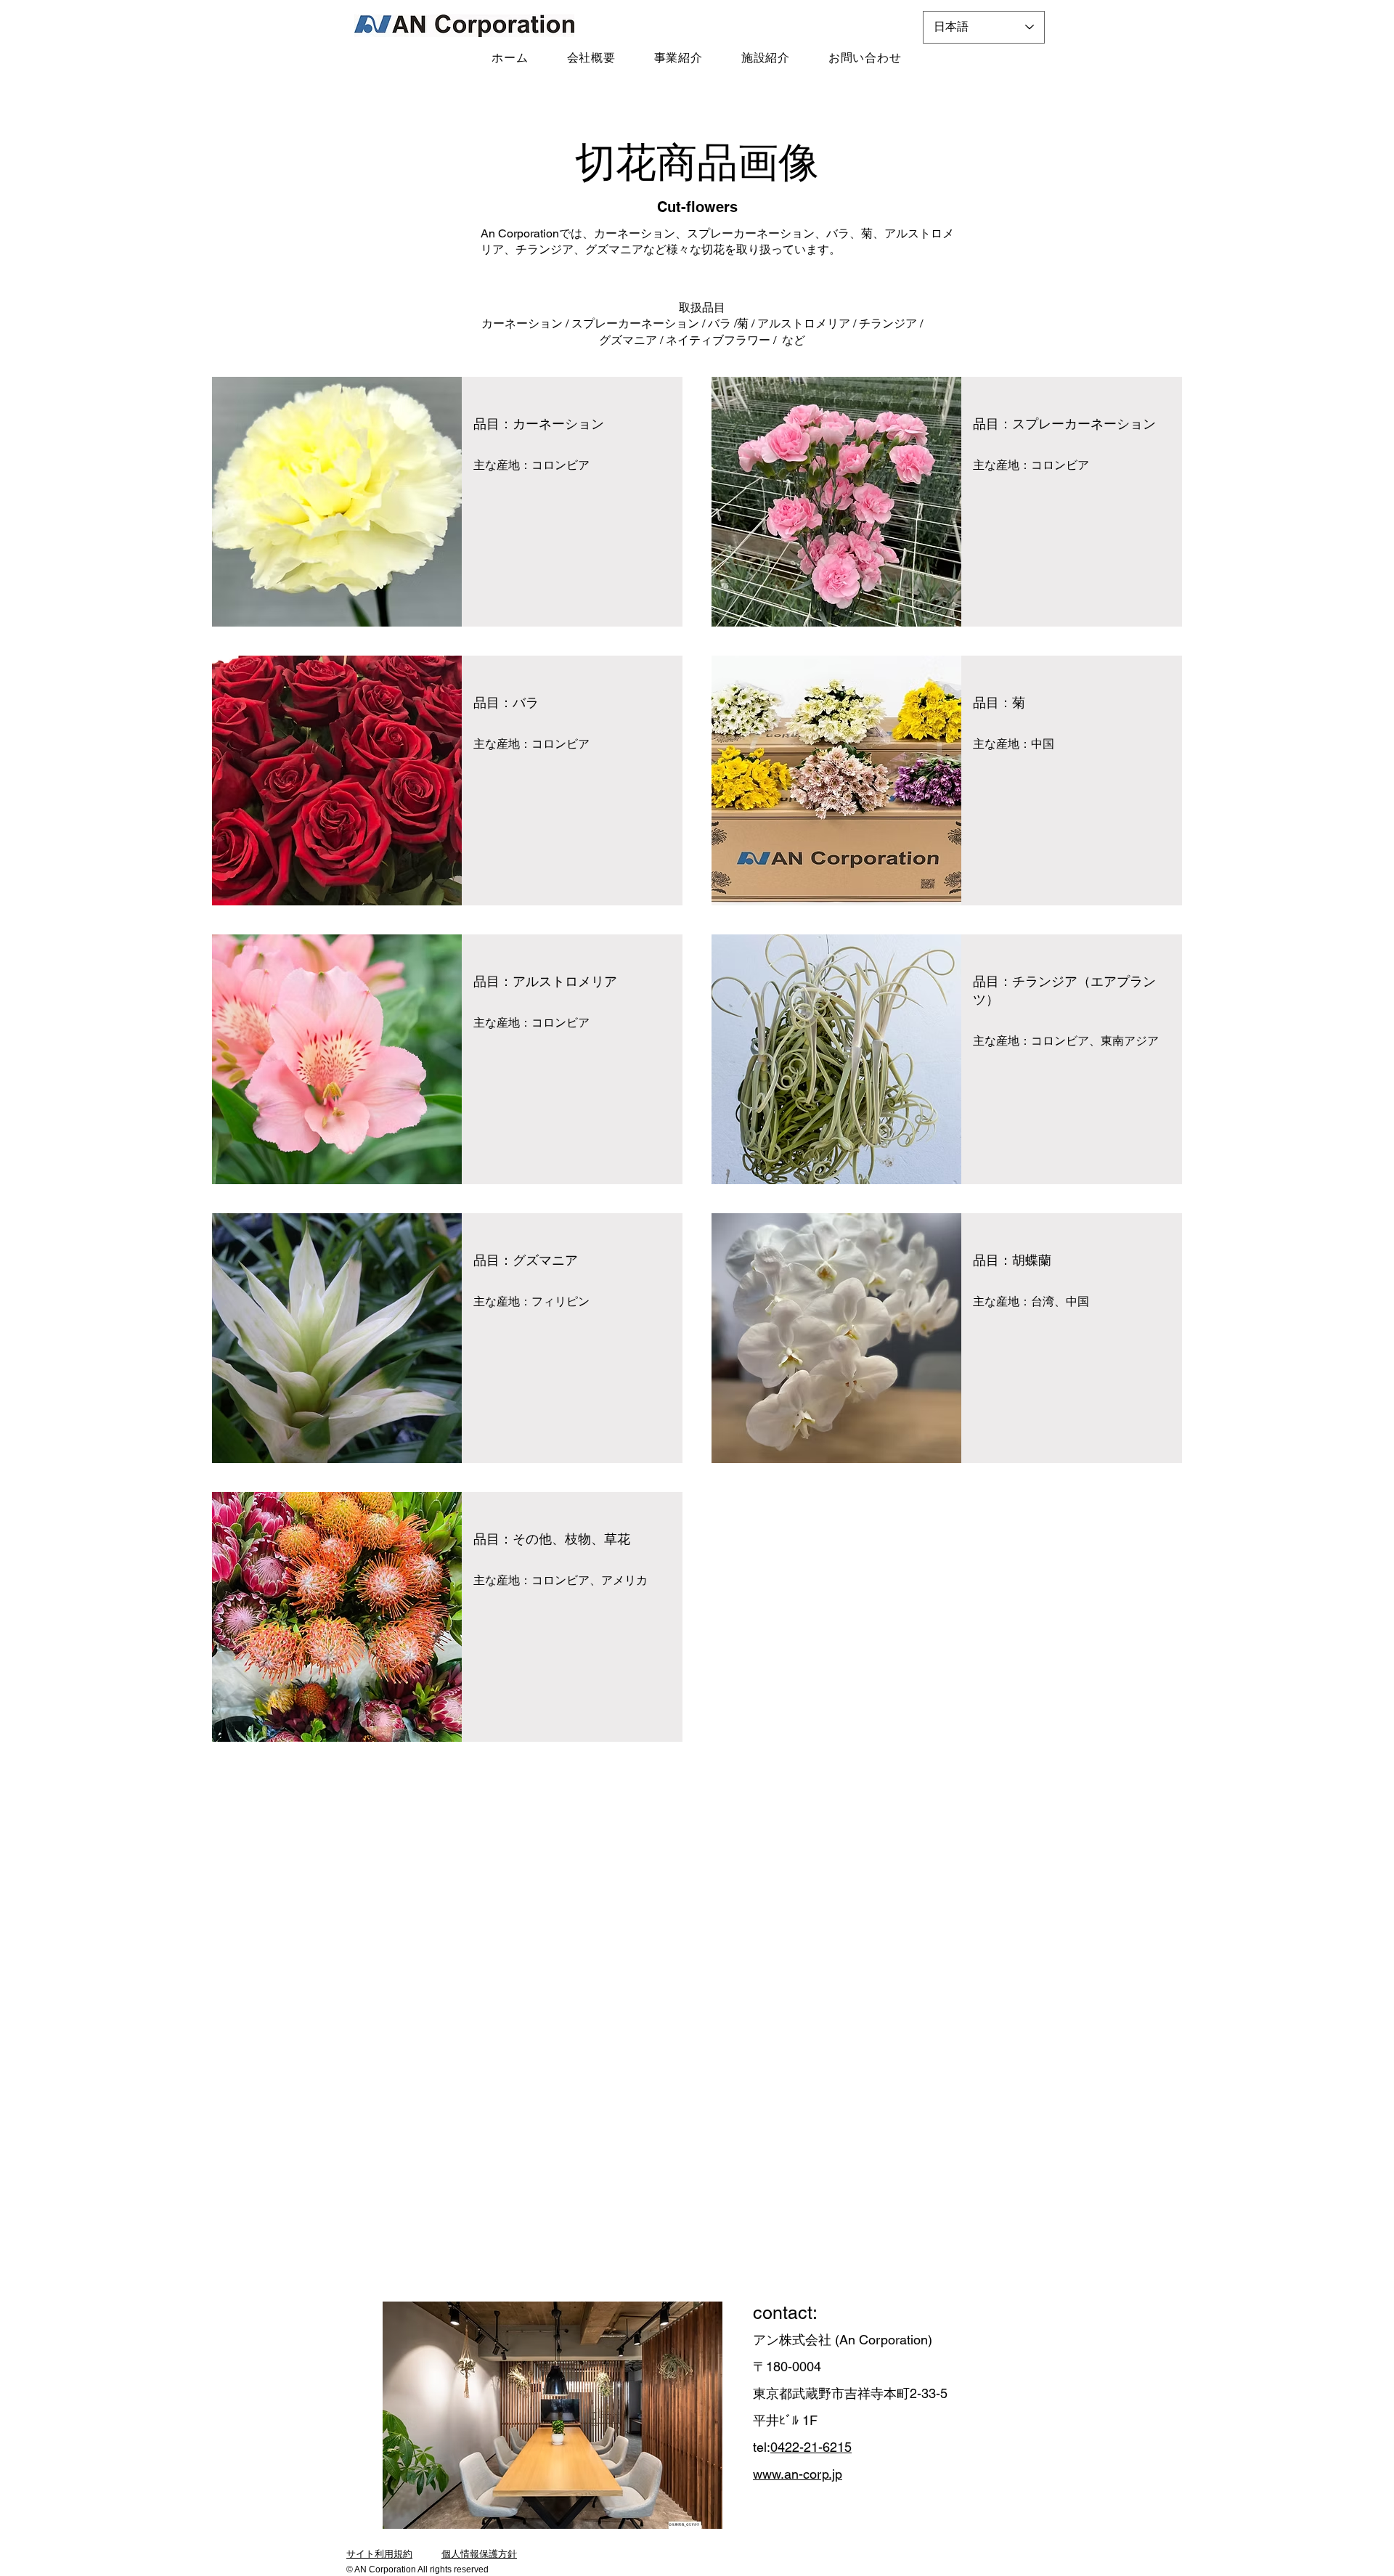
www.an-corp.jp (798, 2474)
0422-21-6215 (811, 2447)
